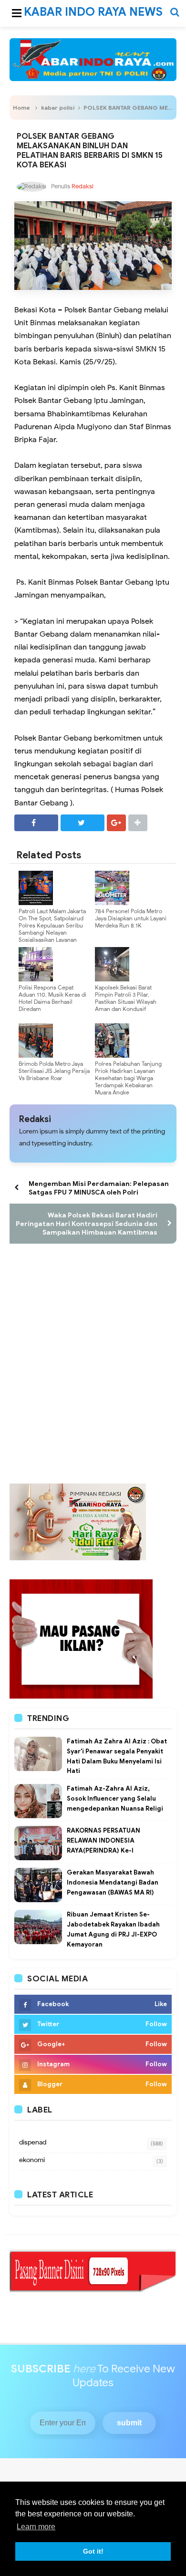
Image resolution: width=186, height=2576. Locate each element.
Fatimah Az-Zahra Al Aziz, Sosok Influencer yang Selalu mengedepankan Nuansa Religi (115, 1798)
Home (21, 108)
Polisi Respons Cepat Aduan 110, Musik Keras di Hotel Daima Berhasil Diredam (52, 998)
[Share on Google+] (116, 823)
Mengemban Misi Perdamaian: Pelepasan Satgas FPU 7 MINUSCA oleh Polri (99, 1188)
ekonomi (32, 2160)
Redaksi (35, 1119)
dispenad (33, 2142)
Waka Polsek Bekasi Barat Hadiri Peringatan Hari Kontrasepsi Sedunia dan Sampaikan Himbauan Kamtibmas (87, 1224)
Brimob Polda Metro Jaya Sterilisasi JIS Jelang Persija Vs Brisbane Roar (54, 1071)
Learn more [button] (36, 2527)
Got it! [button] (93, 2551)
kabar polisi (58, 108)
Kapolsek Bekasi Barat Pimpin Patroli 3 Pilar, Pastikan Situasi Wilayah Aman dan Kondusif (126, 998)
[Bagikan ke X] (83, 823)
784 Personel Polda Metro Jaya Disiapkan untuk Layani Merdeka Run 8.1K (131, 918)
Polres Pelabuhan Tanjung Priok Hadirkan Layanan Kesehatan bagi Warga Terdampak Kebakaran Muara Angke (128, 1078)
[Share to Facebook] (36, 823)
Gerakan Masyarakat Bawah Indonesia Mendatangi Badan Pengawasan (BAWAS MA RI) (113, 1882)
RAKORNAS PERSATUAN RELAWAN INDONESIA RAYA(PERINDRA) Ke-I (103, 1840)
